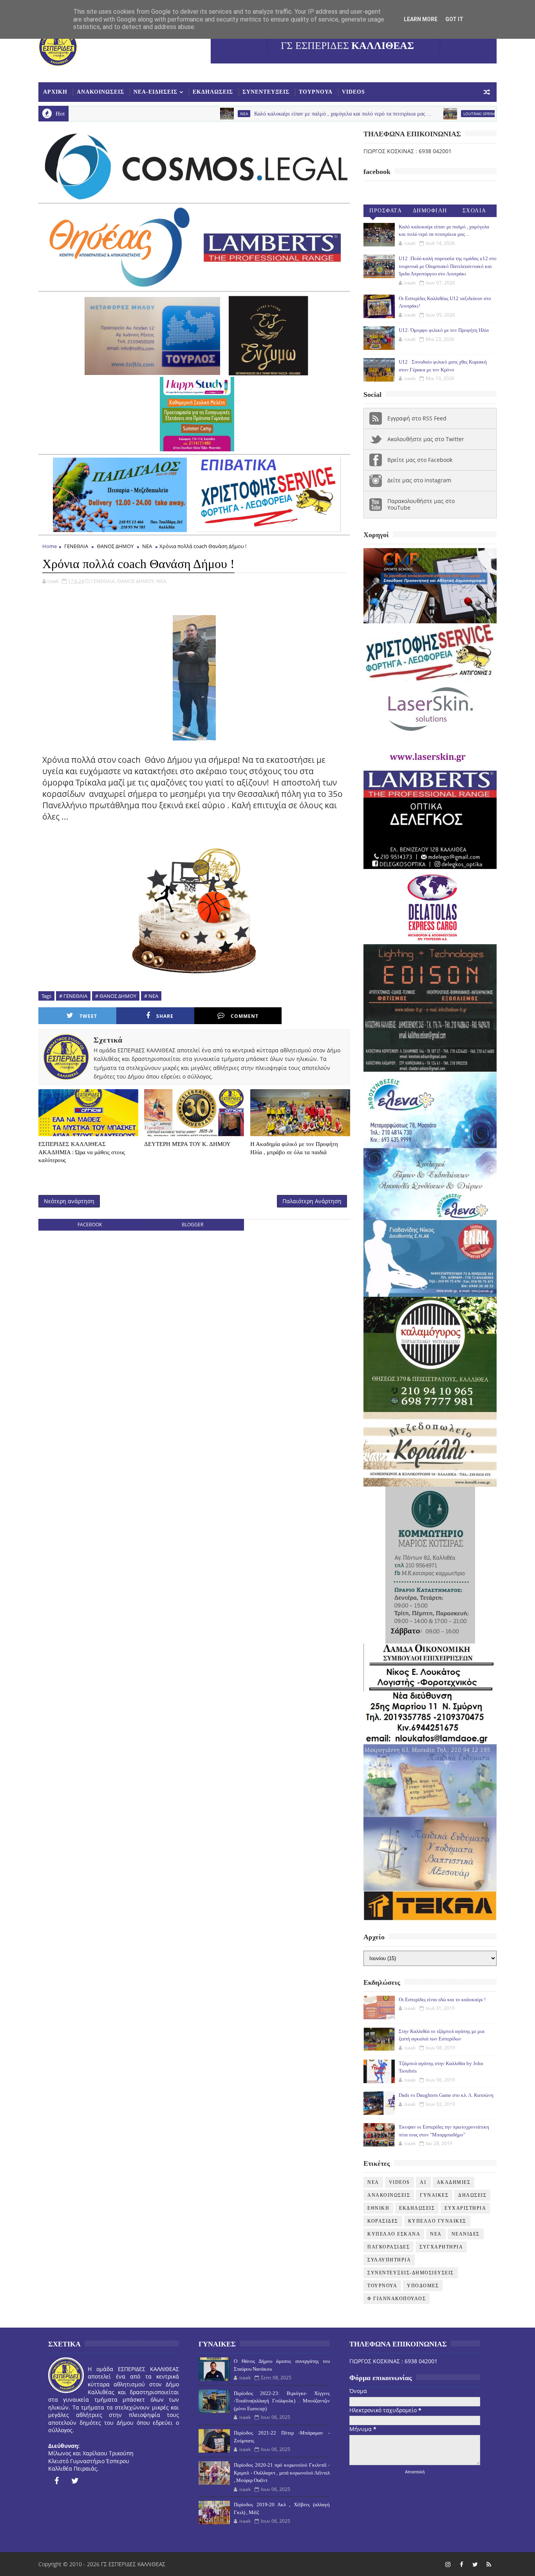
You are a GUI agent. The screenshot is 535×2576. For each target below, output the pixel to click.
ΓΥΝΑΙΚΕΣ (434, 2195)
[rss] (489, 2564)
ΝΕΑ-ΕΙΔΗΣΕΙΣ (155, 92)
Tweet (88, 1016)
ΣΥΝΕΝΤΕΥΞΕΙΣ (266, 92)
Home (50, 546)
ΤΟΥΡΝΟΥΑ (316, 92)
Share (165, 1016)
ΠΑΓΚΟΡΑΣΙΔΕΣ (389, 2247)
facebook (90, 1225)
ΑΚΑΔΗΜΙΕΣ (454, 2182)
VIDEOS (353, 92)
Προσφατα (386, 211)
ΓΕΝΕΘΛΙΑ (76, 546)
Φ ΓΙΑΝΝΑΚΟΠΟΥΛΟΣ (397, 2299)
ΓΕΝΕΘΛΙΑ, (103, 581)
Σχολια (474, 211)
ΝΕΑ (147, 546)
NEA (151, 114)
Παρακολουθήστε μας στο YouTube (421, 504)
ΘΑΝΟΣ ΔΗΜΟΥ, (136, 581)
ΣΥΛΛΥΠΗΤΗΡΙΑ (389, 2260)
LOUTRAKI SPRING (387, 114)
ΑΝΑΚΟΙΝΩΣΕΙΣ (100, 92)
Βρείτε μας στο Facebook (420, 460)
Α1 (423, 2182)
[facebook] (56, 2481)
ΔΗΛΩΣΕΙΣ (472, 2195)
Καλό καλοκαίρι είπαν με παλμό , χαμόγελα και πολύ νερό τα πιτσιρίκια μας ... (250, 114)
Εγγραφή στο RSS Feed (417, 418)
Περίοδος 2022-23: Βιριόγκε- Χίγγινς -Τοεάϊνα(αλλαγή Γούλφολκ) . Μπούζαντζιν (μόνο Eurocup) (282, 2401)
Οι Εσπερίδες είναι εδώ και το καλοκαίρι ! (442, 1999)
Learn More (421, 19)
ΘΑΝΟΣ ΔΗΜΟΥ (115, 546)
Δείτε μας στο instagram (419, 480)
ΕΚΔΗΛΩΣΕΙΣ (213, 92)
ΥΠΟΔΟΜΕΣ (423, 2286)
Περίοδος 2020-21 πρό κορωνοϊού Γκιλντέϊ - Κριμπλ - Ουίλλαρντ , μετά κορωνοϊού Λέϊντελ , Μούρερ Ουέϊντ (282, 2473)
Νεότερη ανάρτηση (69, 1201)
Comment (245, 1016)
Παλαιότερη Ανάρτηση (312, 1201)
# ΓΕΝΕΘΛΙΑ (73, 996)
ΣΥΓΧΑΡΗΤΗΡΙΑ (441, 2247)
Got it (454, 19)
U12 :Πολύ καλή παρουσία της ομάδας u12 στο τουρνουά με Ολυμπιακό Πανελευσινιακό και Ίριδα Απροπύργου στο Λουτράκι (448, 266)
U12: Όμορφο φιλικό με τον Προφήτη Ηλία (444, 330)
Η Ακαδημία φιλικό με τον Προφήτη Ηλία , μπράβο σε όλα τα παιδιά (294, 1148)
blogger (192, 1225)
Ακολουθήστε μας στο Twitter (426, 439)
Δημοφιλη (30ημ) (430, 212)
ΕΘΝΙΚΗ (378, 2208)
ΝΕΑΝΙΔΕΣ (466, 2234)
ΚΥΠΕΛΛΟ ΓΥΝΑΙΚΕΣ (437, 2221)
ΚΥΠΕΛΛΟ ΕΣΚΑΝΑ (394, 2234)
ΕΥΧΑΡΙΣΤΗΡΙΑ (465, 2208)
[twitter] (75, 2481)
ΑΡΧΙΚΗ (55, 92)
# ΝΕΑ (151, 996)
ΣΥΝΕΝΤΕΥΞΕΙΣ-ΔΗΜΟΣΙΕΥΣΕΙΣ (411, 2273)
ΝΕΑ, (162, 581)
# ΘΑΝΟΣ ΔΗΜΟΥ (116, 996)
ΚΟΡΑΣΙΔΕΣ (383, 2221)
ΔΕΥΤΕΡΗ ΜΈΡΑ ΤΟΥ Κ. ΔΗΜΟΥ (187, 1144)
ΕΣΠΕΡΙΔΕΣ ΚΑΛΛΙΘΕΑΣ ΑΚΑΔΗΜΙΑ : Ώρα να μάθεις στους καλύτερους (82, 1152)
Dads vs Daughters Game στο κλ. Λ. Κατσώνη (446, 2095)
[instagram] (448, 2564)
